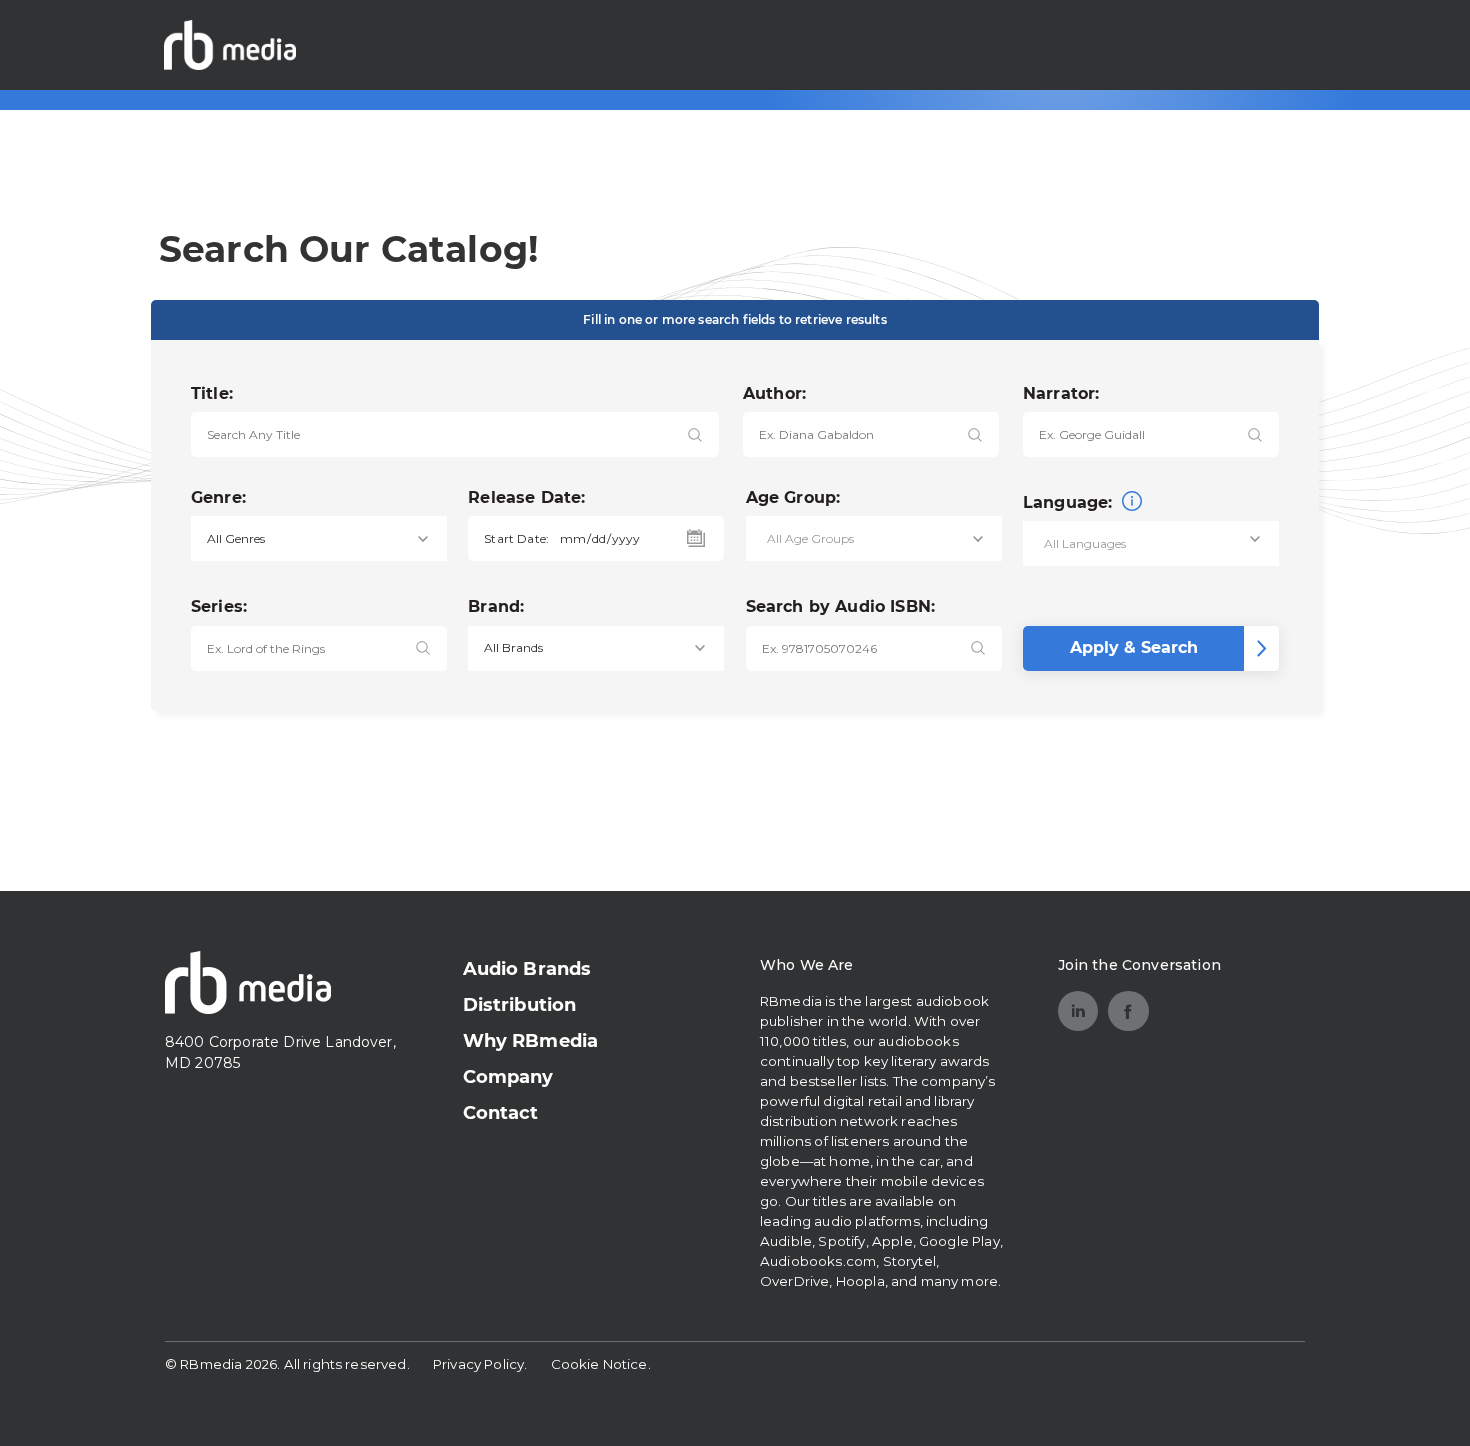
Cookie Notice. (601, 1364)
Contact (501, 1113)
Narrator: (1061, 393)
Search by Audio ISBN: (840, 606)
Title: (212, 393)
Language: (1070, 502)
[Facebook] (1128, 1011)
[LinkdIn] (1078, 1011)
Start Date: (516, 538)
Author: (774, 393)
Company (508, 1077)
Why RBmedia (531, 1041)
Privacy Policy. (480, 1364)
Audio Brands (527, 969)
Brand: (496, 606)
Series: (219, 606)
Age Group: (793, 497)
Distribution (520, 1005)
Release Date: (526, 497)
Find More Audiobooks (1195, 44)
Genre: (218, 497)
